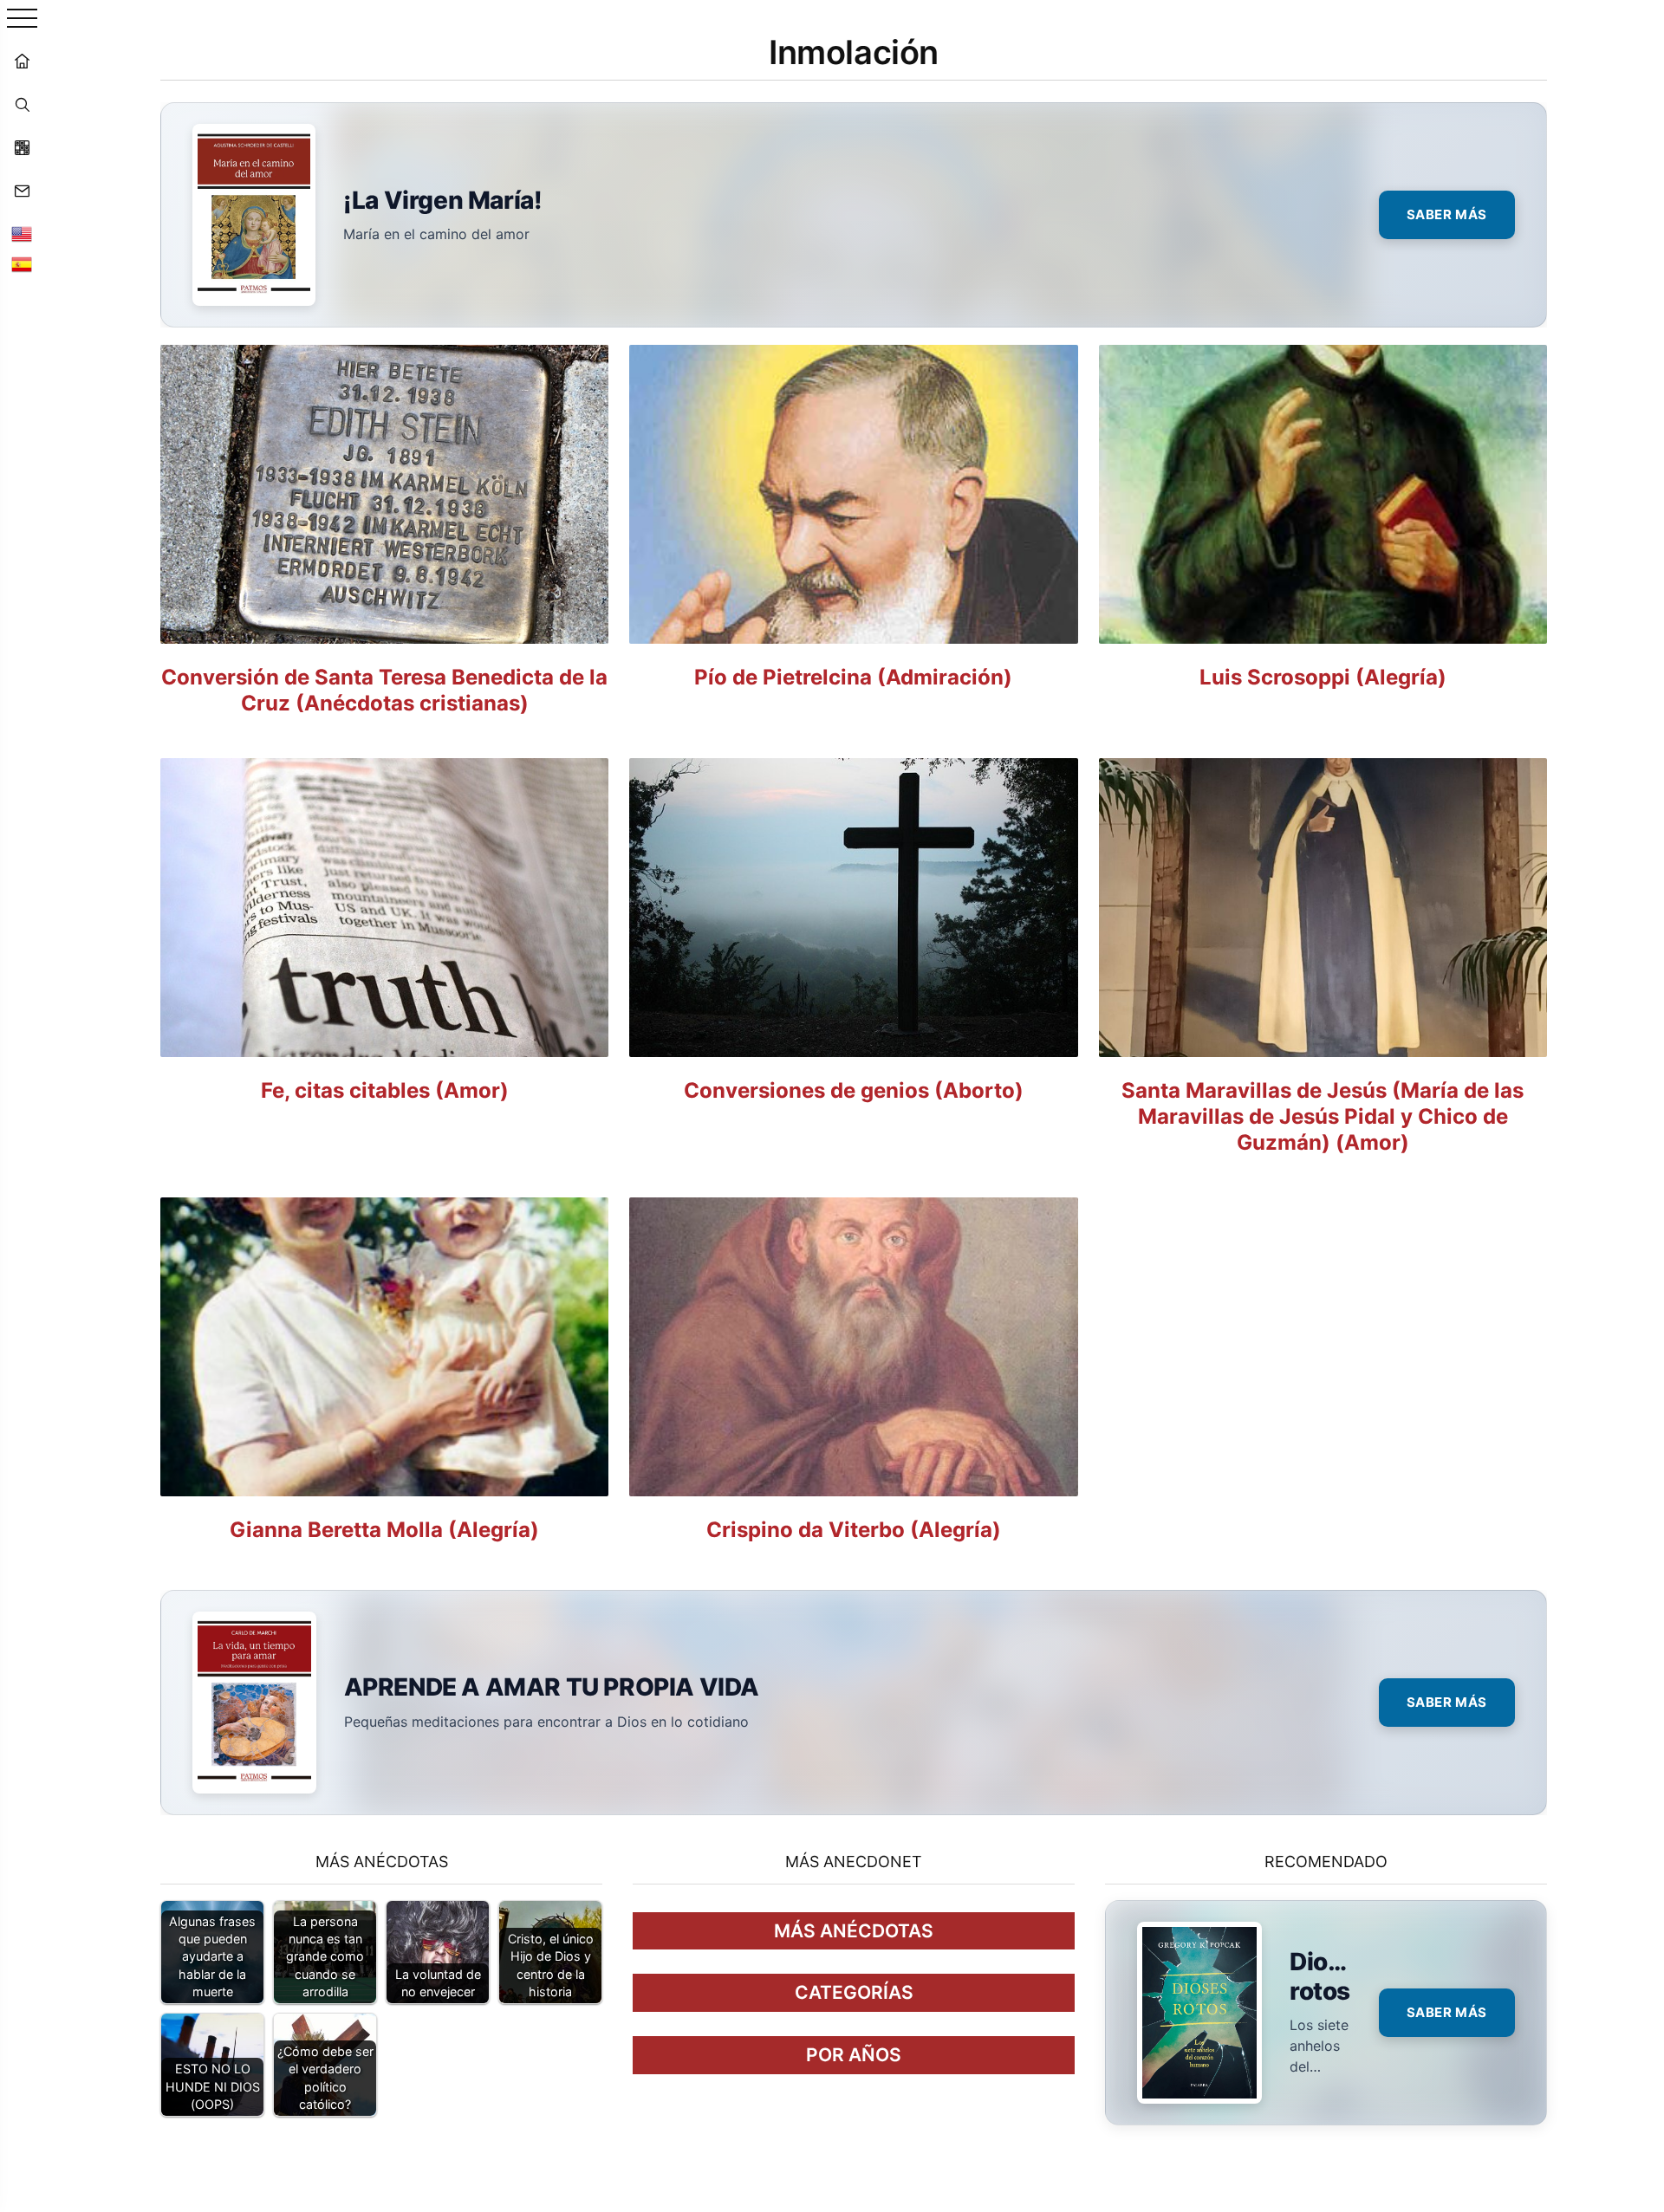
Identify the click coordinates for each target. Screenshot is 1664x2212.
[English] (22, 234)
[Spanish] (22, 264)
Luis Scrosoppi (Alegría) (1323, 677)
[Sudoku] (22, 147)
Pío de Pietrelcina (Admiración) (853, 677)
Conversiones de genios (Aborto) (854, 1090)
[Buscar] (22, 104)
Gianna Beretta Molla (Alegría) (384, 1530)
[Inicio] (22, 61)
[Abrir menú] (22, 19)
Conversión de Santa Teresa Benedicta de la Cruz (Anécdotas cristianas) (384, 690)
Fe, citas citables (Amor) (385, 1090)
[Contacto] (22, 191)
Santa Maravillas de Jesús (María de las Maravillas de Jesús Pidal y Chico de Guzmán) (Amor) (1323, 1116)
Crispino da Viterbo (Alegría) (854, 1530)
